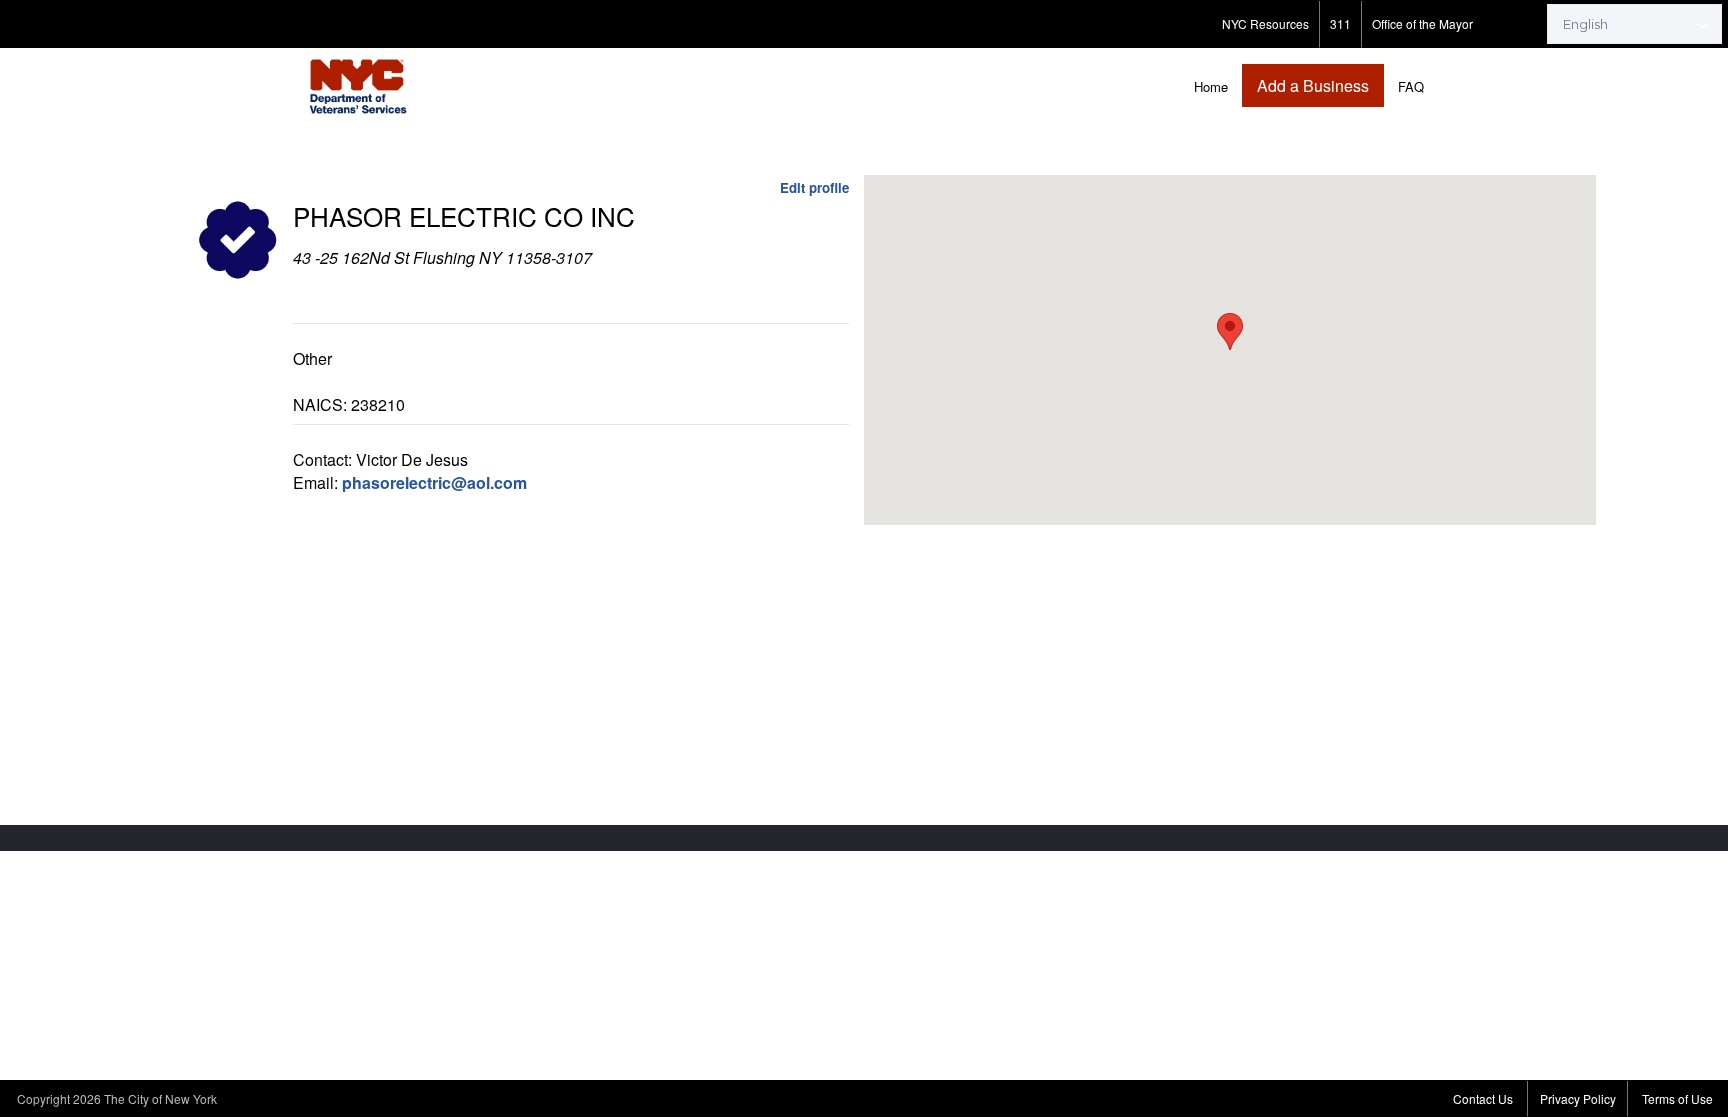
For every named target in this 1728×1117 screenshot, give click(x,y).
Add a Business (1313, 85)
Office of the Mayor (1422, 23)
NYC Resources (1265, 23)
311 (1340, 23)
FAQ (1411, 86)
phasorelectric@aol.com (434, 482)
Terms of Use (1677, 1098)
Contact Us (1483, 1098)
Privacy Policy (1578, 1098)
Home (1211, 86)
